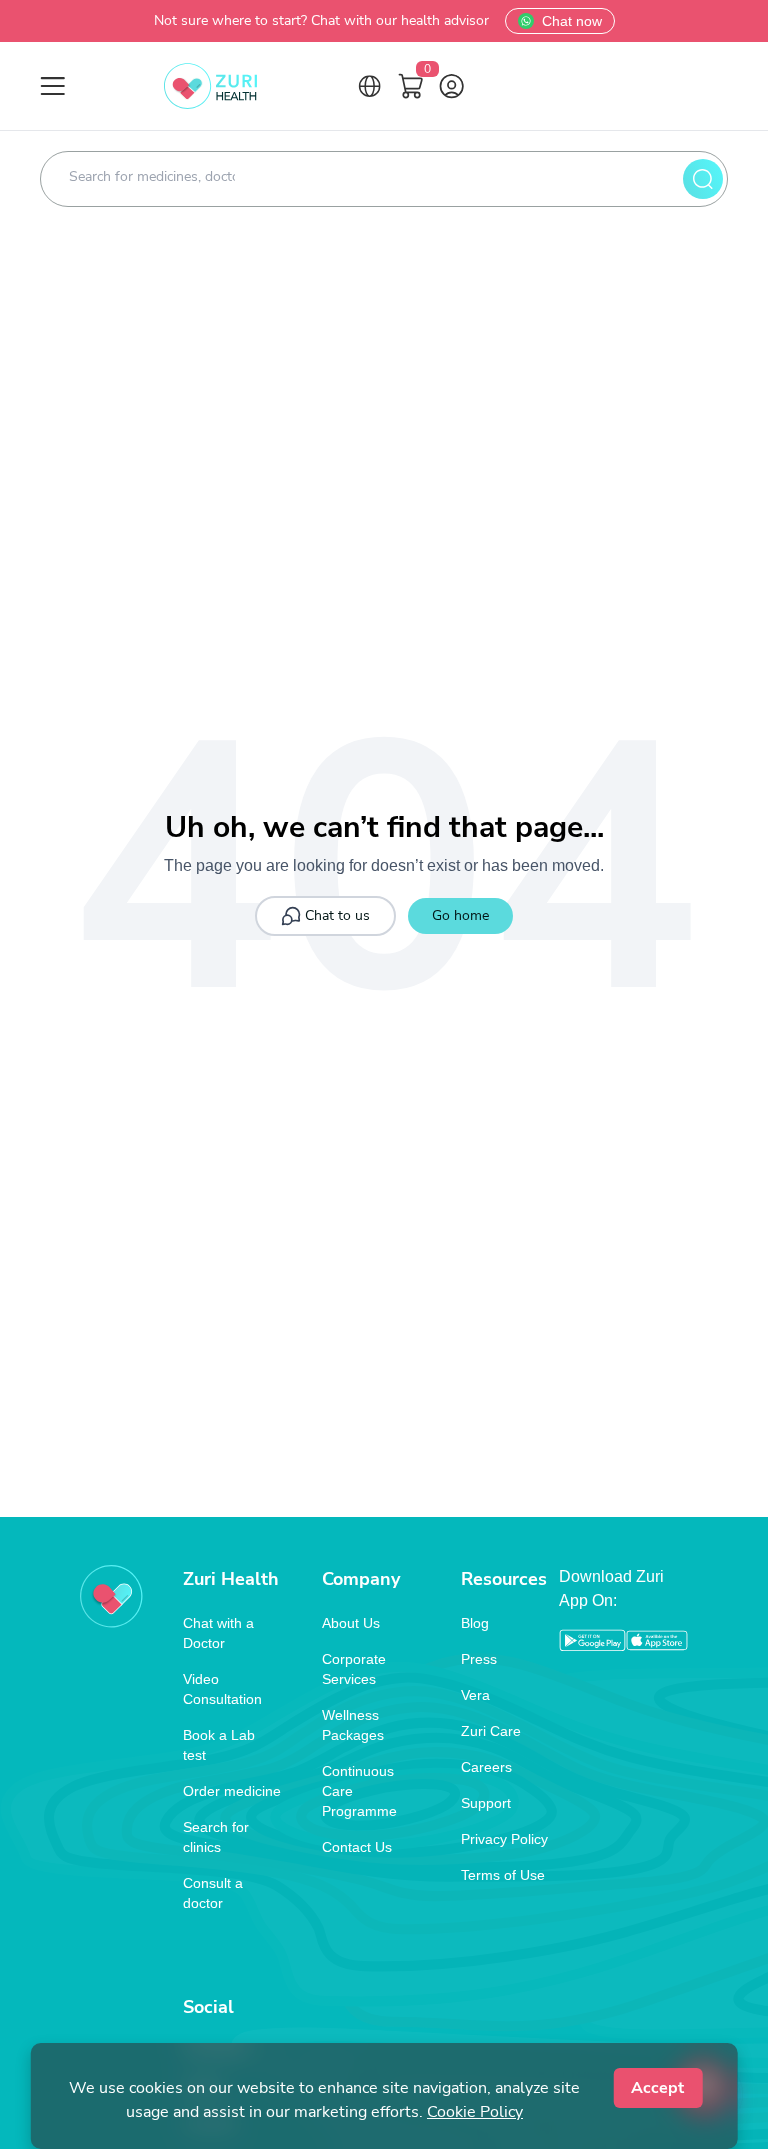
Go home (460, 915)
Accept (657, 2088)
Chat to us (337, 915)
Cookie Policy (475, 2112)
